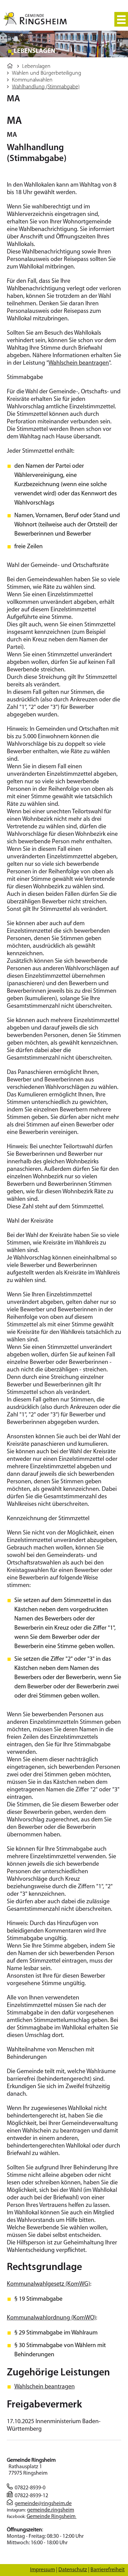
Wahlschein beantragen (79, 363)
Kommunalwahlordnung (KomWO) (51, 2318)
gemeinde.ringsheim (51, 2510)
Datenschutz (73, 2570)
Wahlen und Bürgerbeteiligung (47, 73)
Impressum (42, 2570)
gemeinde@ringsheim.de (43, 2504)
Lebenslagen (36, 67)
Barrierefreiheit (108, 2570)
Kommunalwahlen (32, 80)
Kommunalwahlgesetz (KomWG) (48, 2284)
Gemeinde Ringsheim (52, 2517)
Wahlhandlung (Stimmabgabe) (46, 87)
